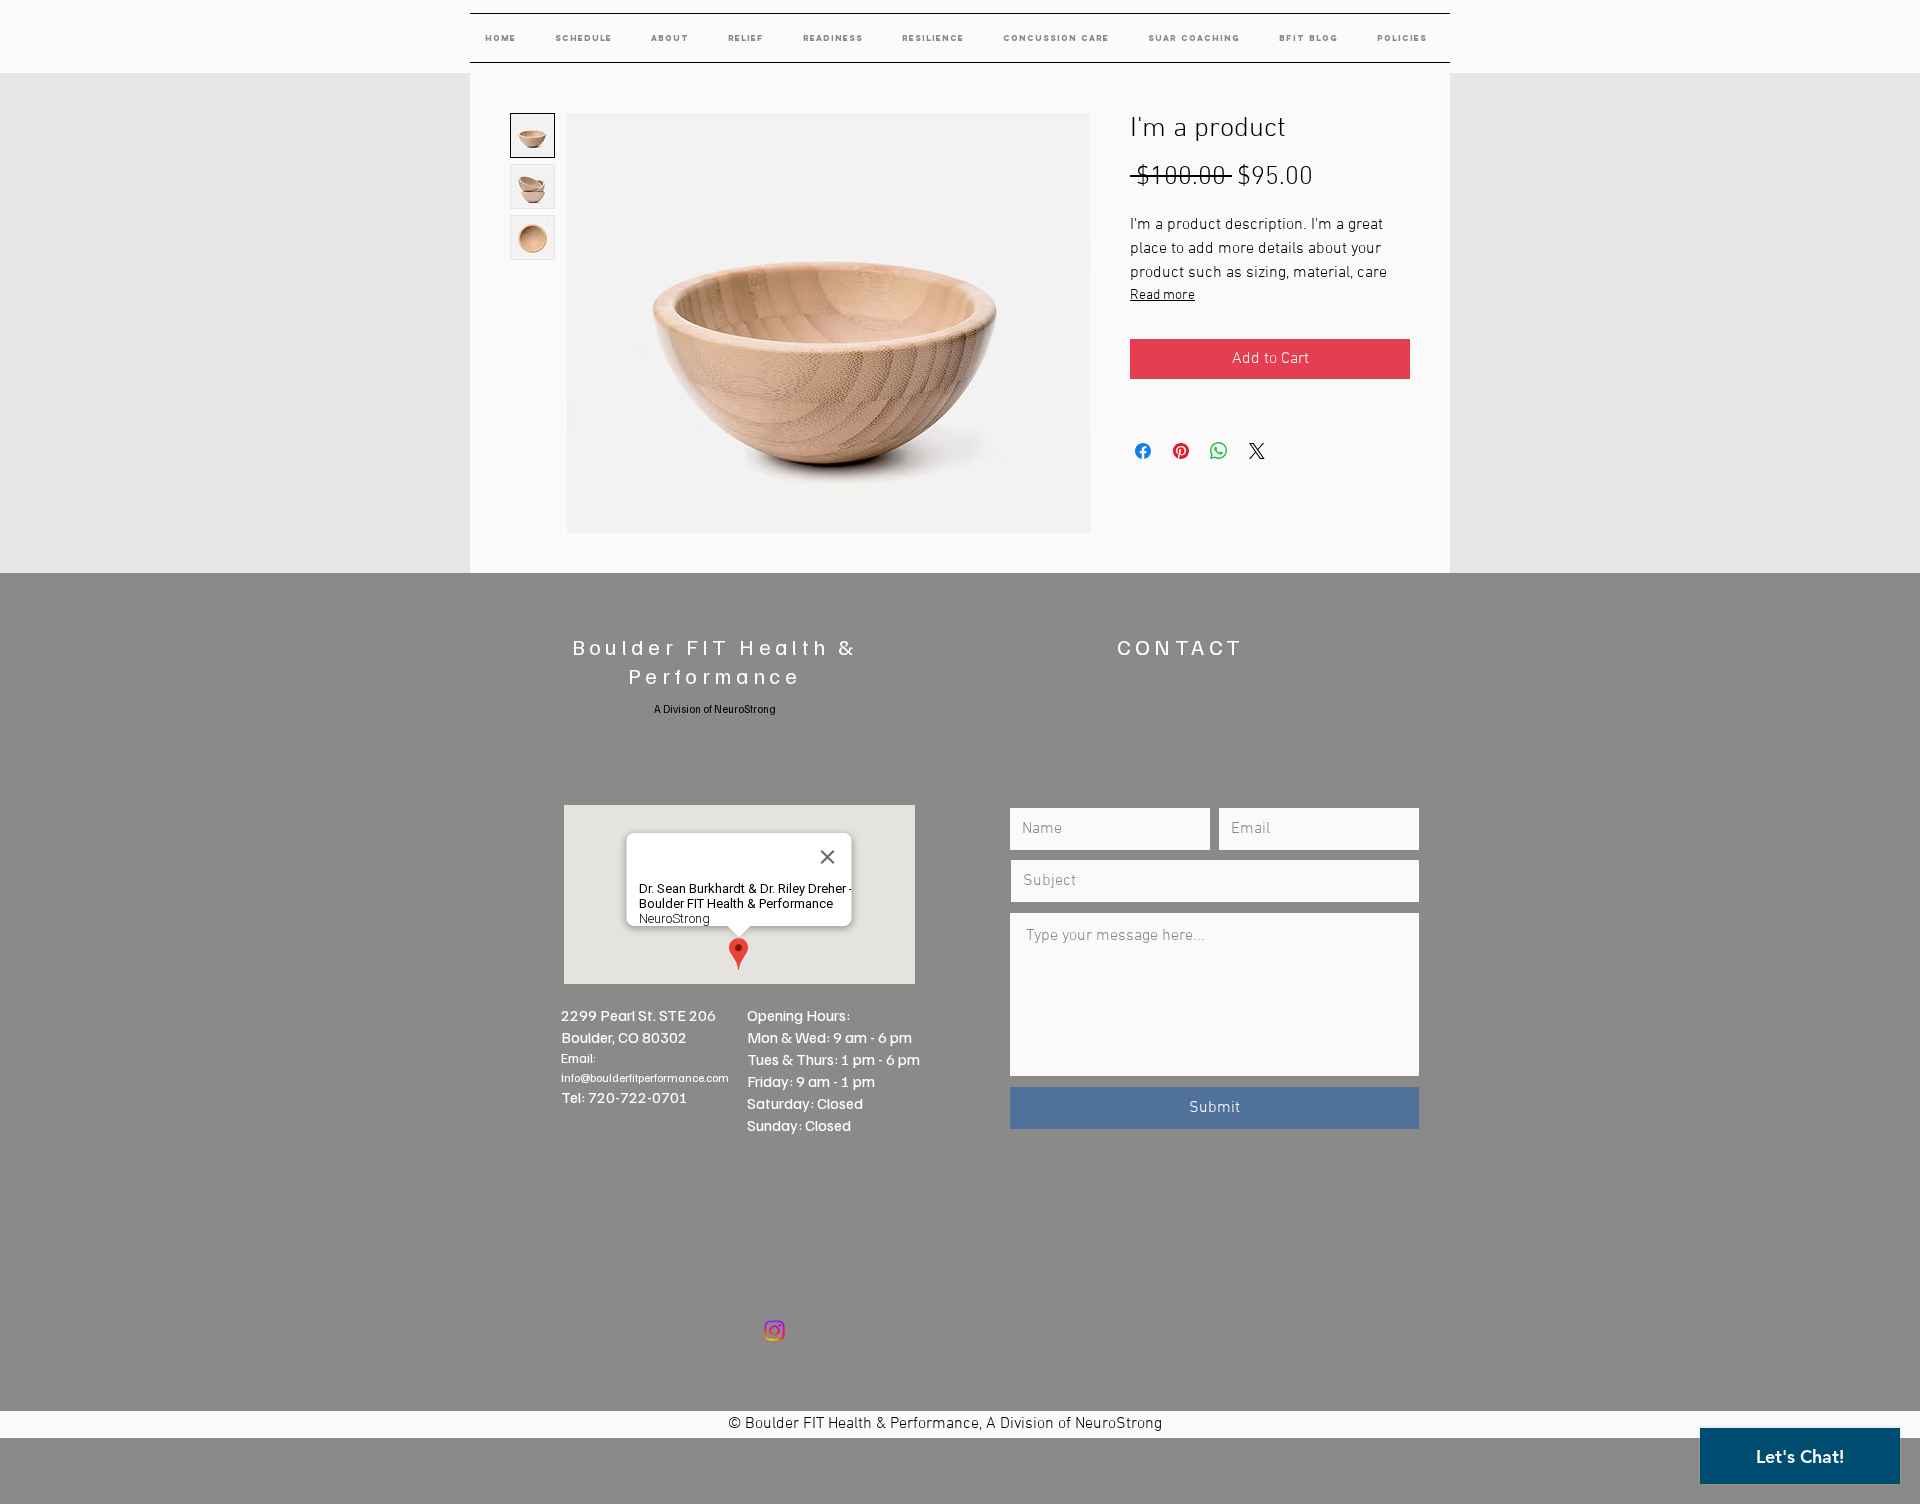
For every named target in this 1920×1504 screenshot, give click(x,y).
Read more (1162, 295)
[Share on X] (1257, 451)
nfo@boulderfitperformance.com (646, 1077)
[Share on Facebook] (1143, 451)
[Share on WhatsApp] (1219, 451)
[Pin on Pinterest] (1181, 451)
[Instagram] (774, 1330)
